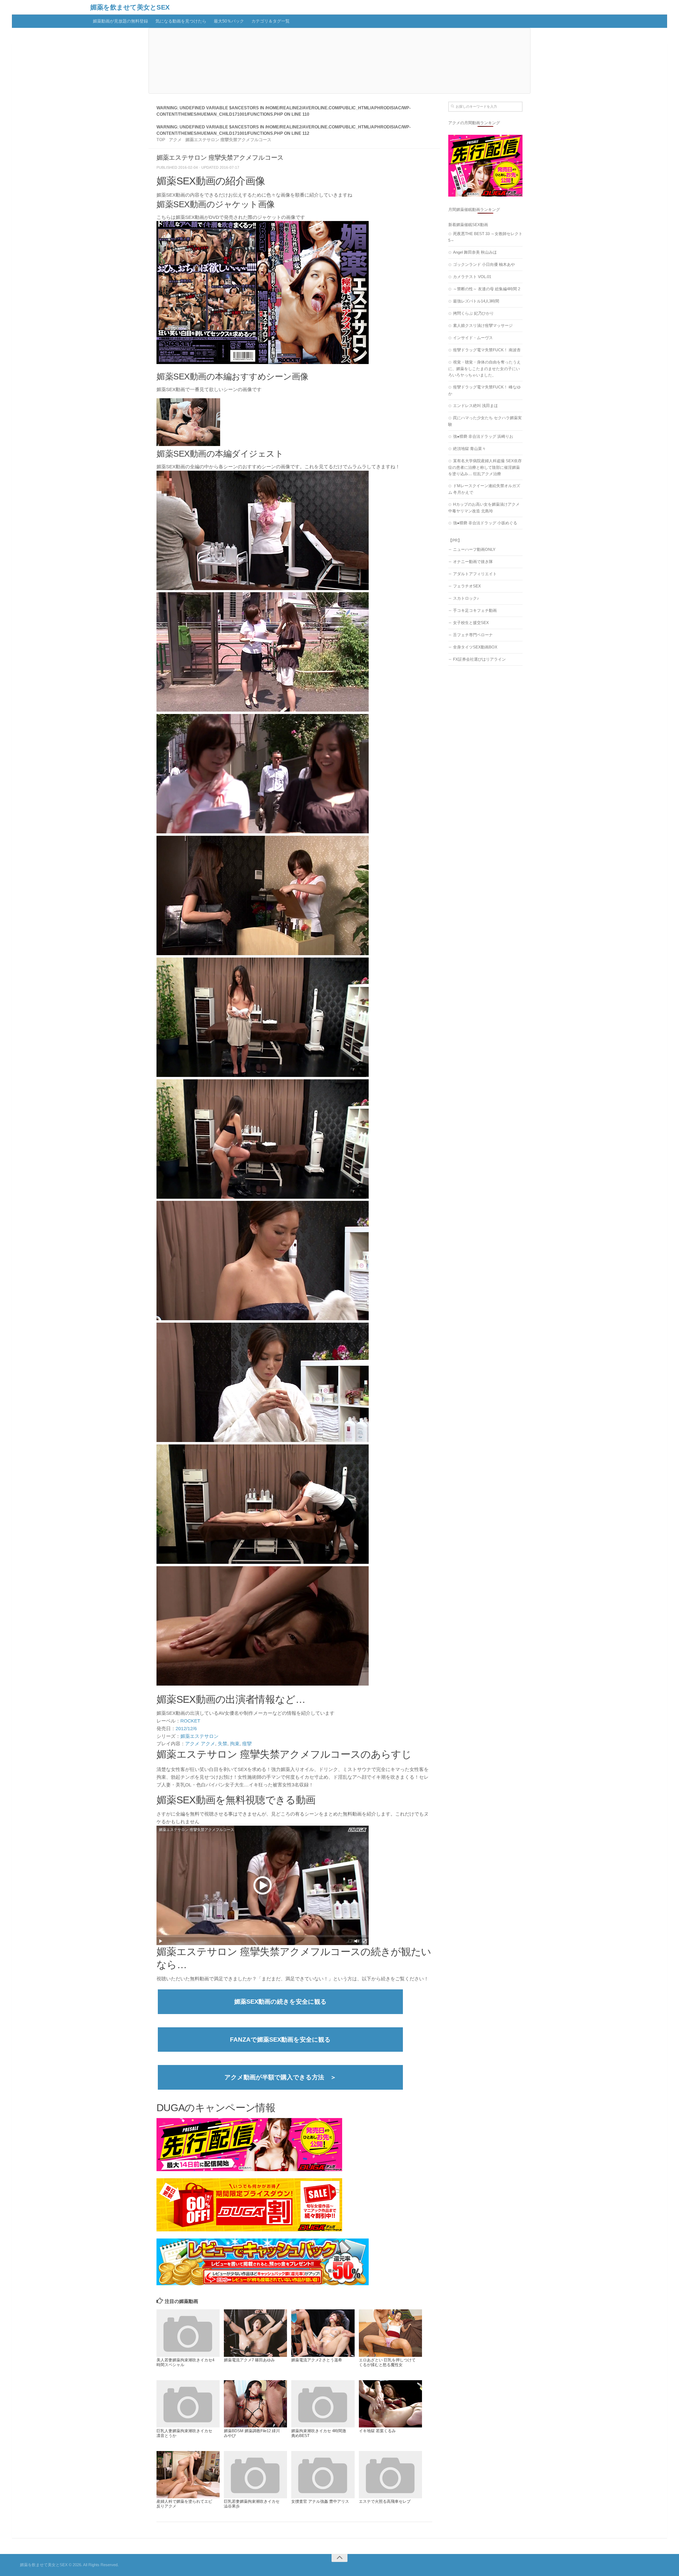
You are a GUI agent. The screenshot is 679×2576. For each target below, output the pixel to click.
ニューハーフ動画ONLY (474, 549)
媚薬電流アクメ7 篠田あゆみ (249, 2360)
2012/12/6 (186, 1729)
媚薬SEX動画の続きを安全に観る (280, 2002)
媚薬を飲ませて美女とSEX (130, 7)
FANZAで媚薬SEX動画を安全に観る (280, 2040)
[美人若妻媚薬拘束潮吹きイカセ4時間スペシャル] (188, 2333)
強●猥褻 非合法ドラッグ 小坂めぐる (485, 523)
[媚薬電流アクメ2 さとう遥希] (323, 2333)
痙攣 (247, 1744)
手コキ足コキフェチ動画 (475, 610)
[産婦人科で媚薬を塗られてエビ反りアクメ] (188, 2475)
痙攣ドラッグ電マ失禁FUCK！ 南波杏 (487, 350)
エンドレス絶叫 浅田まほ (475, 406)
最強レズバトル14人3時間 (476, 301)
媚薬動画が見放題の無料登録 (120, 21)
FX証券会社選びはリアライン (479, 659)
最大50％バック (229, 21)
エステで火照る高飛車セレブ (385, 2501)
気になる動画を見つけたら (181, 21)
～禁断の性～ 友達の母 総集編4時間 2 (487, 289)
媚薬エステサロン (199, 1736)
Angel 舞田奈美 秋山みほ (475, 252)
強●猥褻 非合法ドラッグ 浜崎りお (483, 436)
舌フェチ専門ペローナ (473, 635)
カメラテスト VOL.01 (472, 277)
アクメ (192, 1744)
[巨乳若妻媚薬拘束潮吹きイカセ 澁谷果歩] (255, 2475)
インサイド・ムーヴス (473, 338)
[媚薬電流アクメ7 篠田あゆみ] (255, 2333)
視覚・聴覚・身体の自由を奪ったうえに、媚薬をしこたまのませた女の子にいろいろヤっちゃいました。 (484, 369)
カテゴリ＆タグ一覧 (271, 21)
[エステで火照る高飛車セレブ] (390, 2475)
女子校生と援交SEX (471, 623)
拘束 (235, 1744)
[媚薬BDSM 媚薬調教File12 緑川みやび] (255, 2404)
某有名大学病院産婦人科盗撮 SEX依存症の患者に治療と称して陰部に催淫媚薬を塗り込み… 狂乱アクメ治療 (485, 467)
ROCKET (190, 1721)
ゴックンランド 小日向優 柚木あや (484, 264)
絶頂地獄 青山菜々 (469, 449)
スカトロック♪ (466, 598)
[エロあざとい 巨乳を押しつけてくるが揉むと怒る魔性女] (390, 2333)
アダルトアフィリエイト (475, 574)
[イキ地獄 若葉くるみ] (390, 2404)
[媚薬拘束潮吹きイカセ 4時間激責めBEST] (323, 2404)
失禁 (223, 1744)
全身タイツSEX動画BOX (475, 647)
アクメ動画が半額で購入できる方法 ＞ (280, 2077)
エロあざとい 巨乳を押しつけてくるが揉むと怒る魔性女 (387, 2362)
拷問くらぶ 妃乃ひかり (473, 313)
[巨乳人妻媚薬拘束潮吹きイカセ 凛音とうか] (188, 2404)
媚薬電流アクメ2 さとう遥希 (317, 2360)
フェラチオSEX (467, 586)
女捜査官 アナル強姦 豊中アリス (320, 2501)
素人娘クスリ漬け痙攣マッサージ (483, 325)
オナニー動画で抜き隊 (473, 562)
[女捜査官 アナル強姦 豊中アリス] (323, 2475)
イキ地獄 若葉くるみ (377, 2431)
